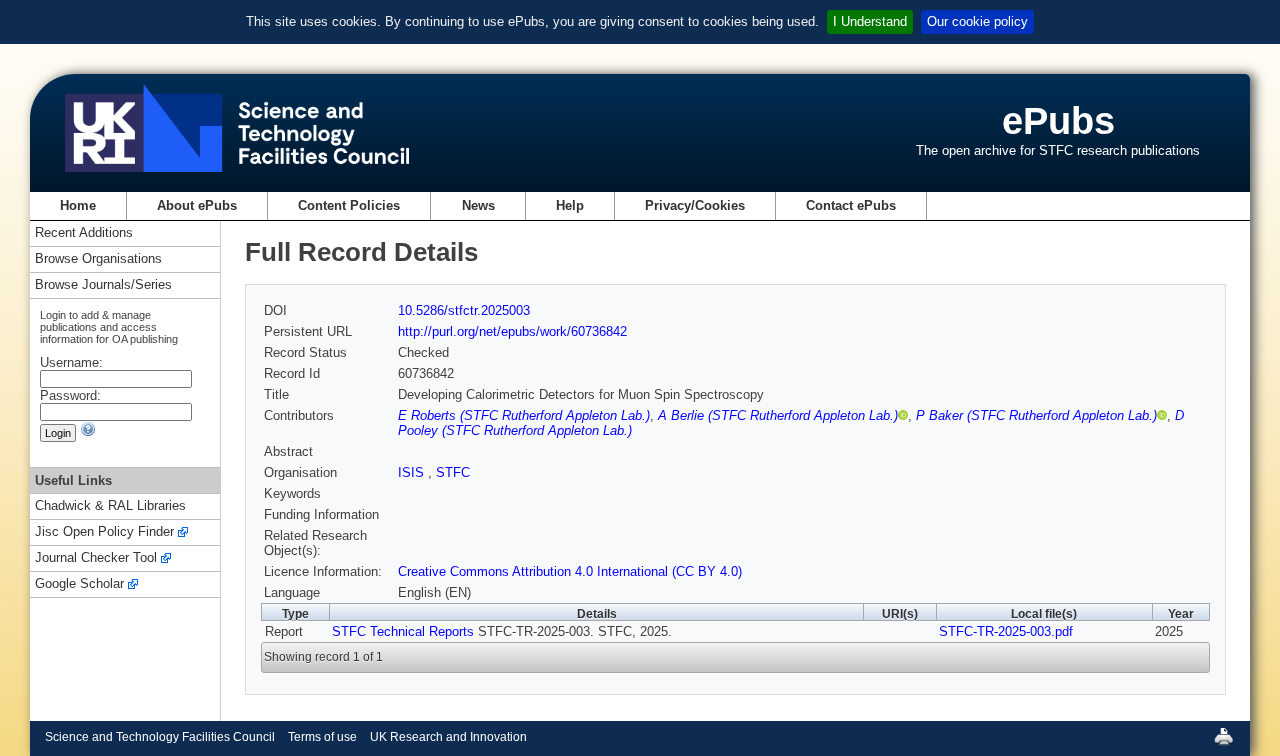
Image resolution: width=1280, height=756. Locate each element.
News (478, 205)
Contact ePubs (851, 205)
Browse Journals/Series (103, 285)
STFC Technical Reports (403, 631)
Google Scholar (79, 584)
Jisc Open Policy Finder (104, 532)
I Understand (870, 21)
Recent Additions (84, 233)
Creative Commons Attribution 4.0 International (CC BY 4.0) (570, 571)
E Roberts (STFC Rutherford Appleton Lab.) (524, 415)
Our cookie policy (977, 21)
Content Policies (349, 205)
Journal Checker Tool (96, 558)
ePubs (1058, 120)
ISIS (413, 472)
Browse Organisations (98, 259)
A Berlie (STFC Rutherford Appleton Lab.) (778, 415)
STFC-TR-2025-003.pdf (1006, 631)
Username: (71, 362)
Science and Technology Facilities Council (160, 737)
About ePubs (197, 205)
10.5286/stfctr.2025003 (464, 310)
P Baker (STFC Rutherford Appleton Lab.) (1036, 415)
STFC (453, 472)
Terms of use (322, 737)
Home (78, 205)
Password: (70, 395)
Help (570, 205)
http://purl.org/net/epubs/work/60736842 (512, 331)
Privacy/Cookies (695, 205)
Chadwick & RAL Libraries (110, 506)
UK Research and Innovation (448, 737)
